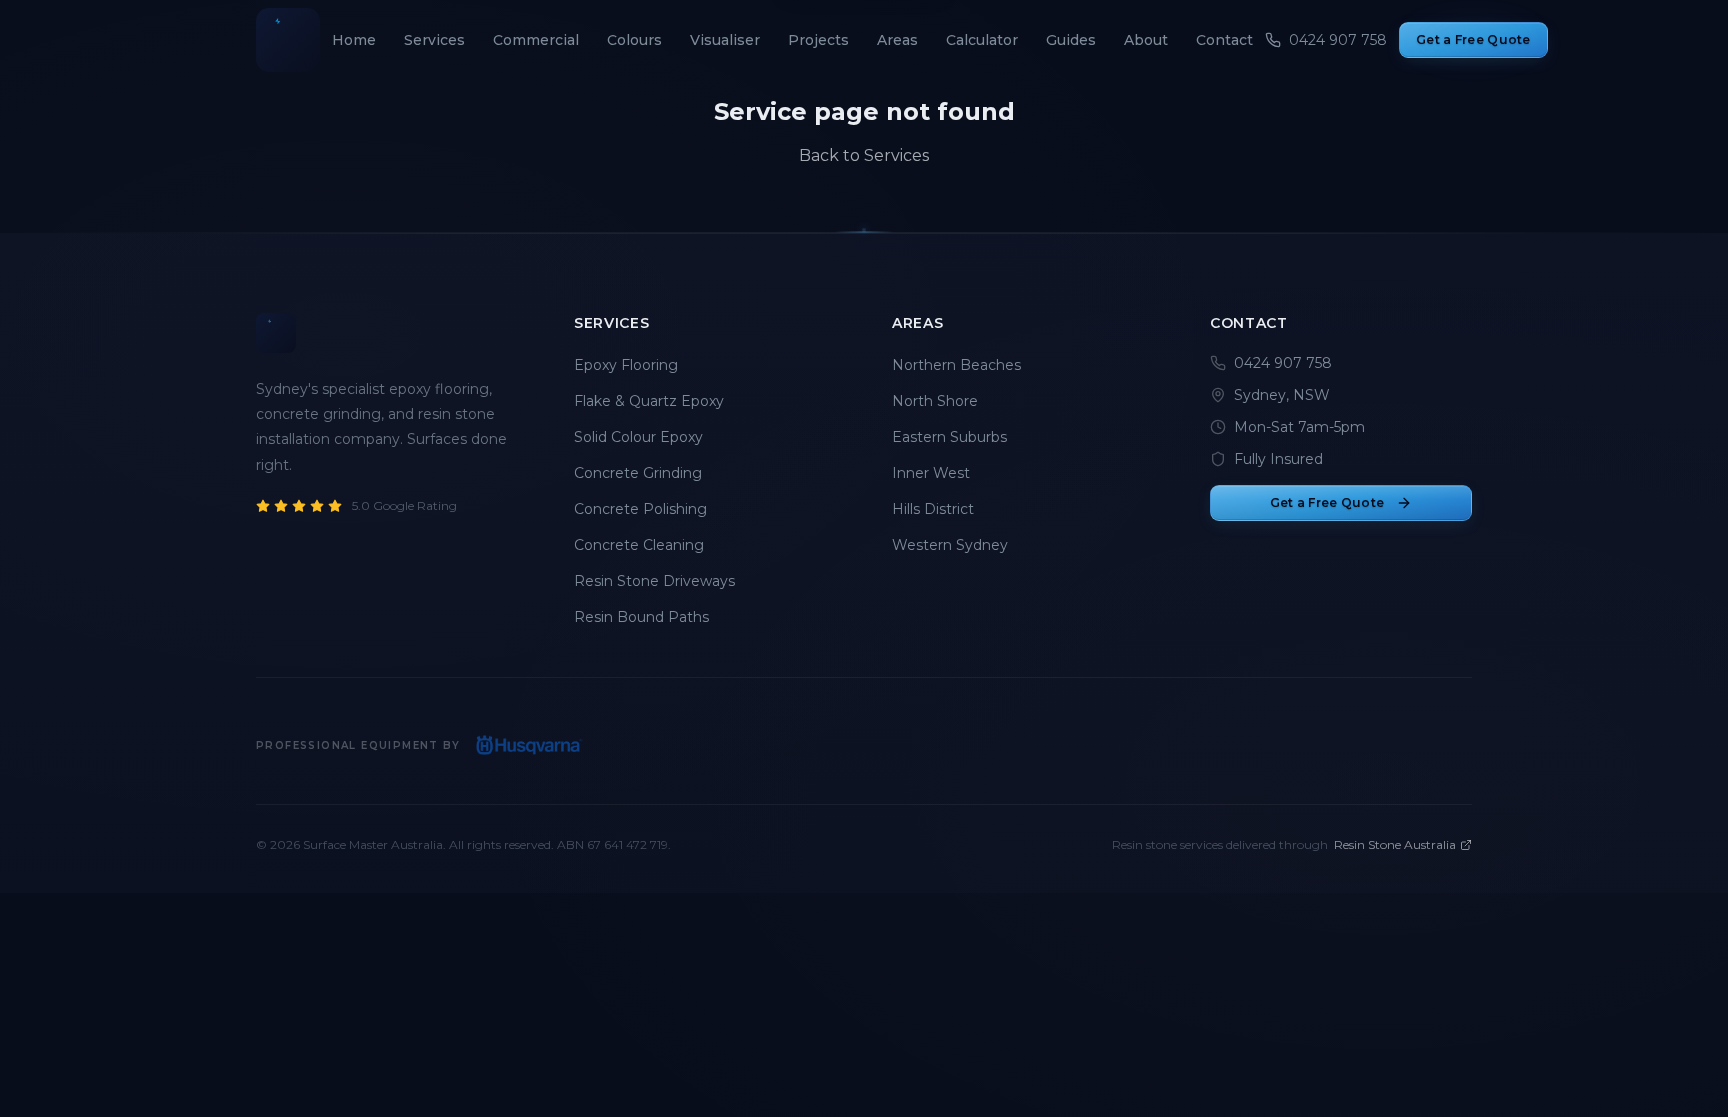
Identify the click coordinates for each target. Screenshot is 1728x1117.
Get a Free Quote (1473, 39)
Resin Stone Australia (1395, 844)
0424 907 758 (1283, 363)
